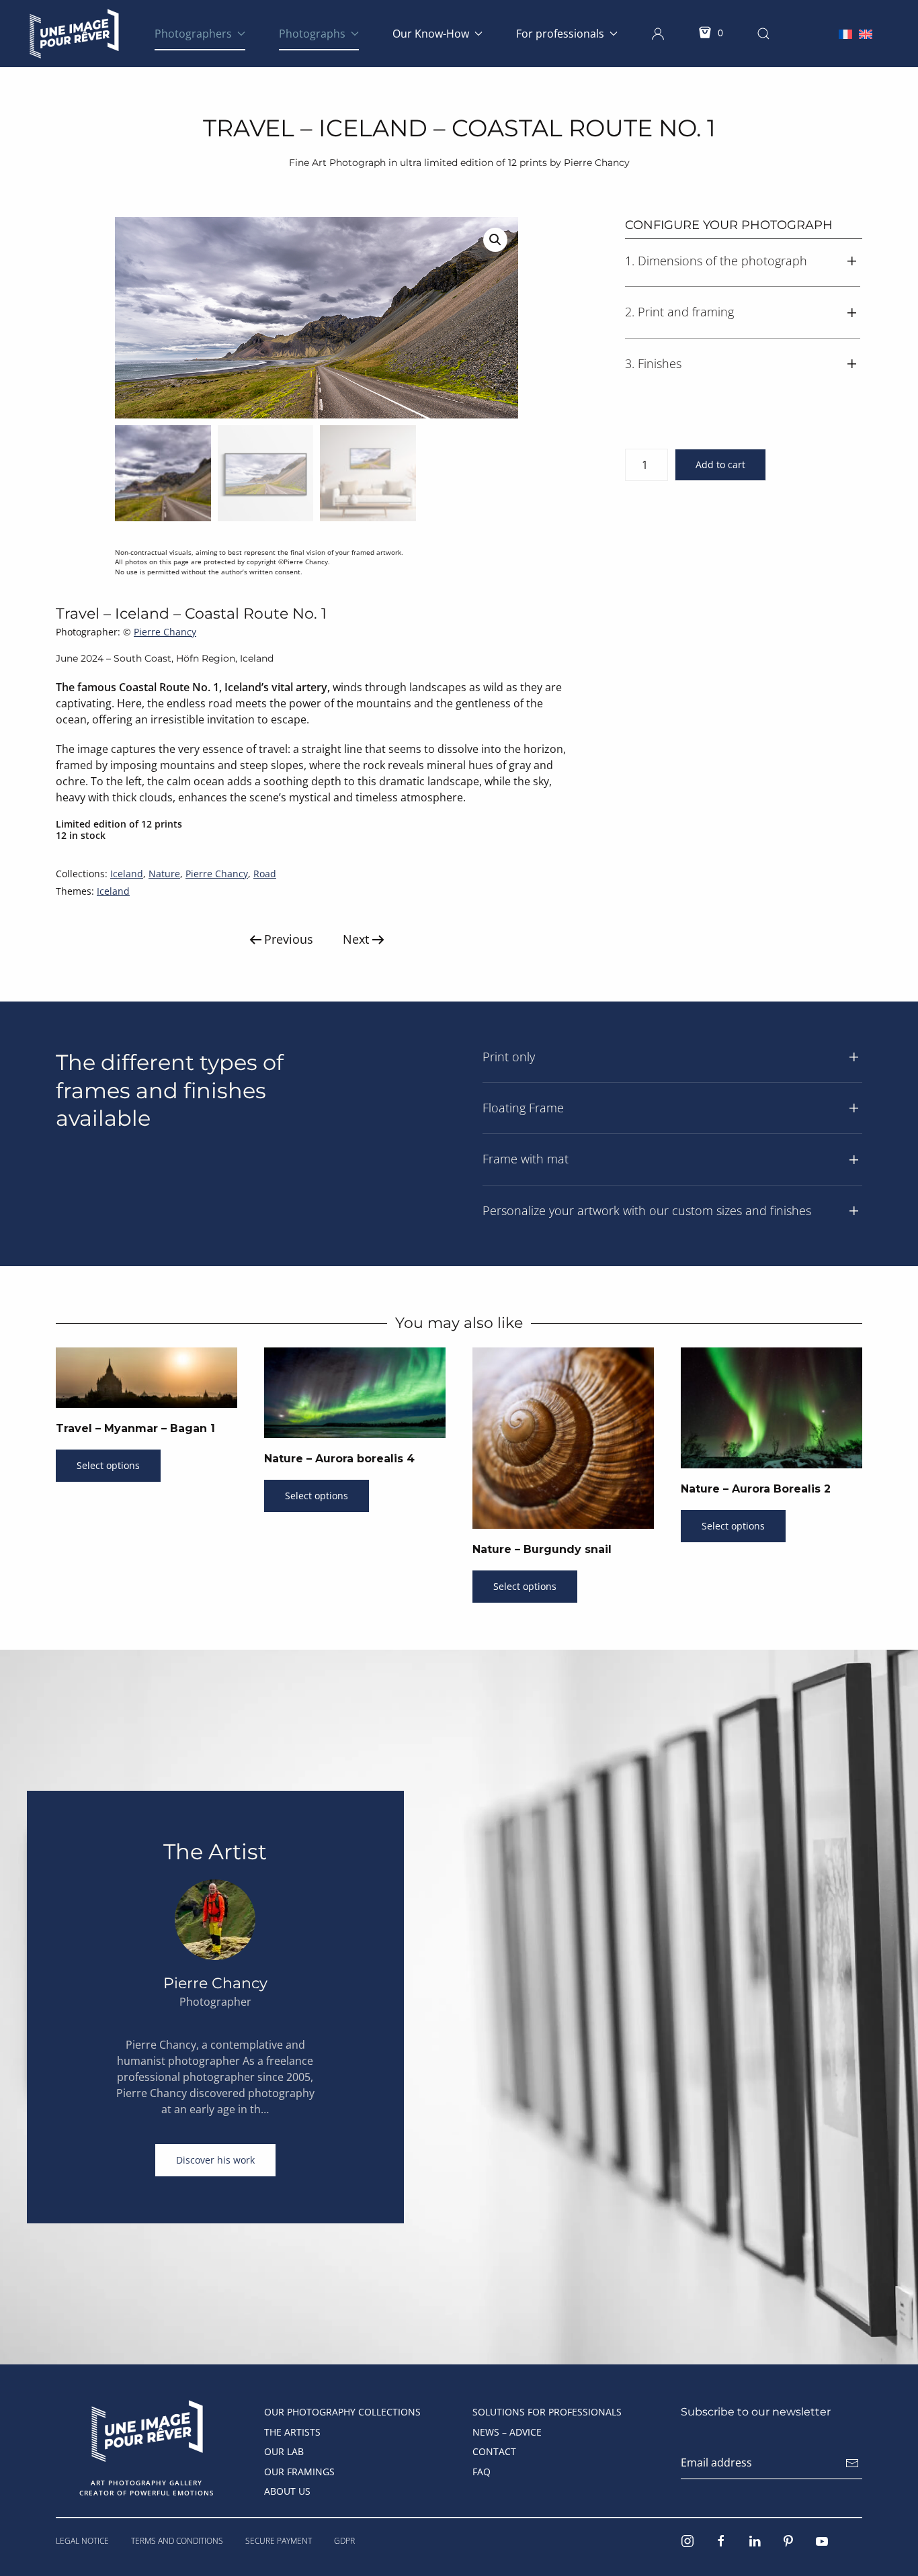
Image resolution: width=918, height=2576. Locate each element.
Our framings (299, 2472)
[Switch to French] (845, 33)
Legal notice (82, 2541)
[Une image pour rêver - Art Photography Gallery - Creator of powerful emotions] (147, 2430)
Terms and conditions (177, 2541)
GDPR (344, 2541)
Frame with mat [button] (526, 1159)
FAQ (482, 2472)
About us (287, 2491)
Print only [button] (509, 1057)
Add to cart (720, 464)
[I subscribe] (852, 2463)
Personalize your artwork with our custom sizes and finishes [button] (647, 1210)
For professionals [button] (560, 34)
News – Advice (507, 2432)
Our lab (284, 2451)
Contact (494, 2451)
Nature (164, 874)
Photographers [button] (193, 34)
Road (265, 874)
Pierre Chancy (165, 632)
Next (356, 939)
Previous (289, 939)
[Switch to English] (866, 33)
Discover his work (215, 2160)
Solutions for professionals (547, 2412)
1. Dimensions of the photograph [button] (716, 261)
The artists (292, 2432)
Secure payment (279, 2541)
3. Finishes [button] (653, 363)
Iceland (127, 874)
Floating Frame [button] (523, 1108)
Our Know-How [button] (431, 34)
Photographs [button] (312, 34)
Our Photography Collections (342, 2412)
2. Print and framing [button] (679, 312)
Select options (108, 1465)
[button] (658, 34)
